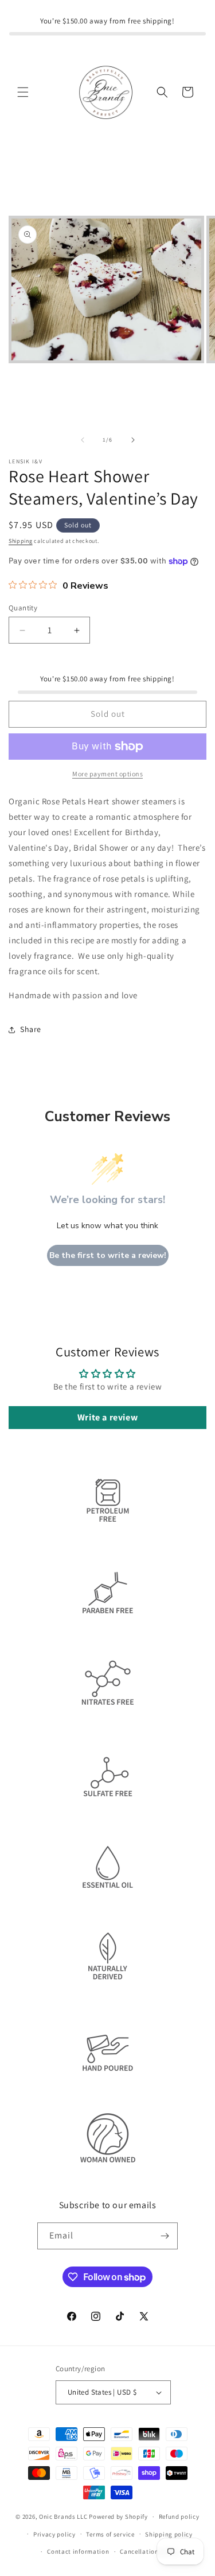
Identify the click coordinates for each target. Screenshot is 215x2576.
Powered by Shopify (118, 2517)
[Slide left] (83, 440)
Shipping (21, 541)
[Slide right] (133, 440)
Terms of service (110, 2534)
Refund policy (179, 2517)
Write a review (107, 1417)
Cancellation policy (149, 2551)
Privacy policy (54, 2534)
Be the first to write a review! (108, 1255)
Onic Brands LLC (63, 2517)
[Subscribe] (165, 2236)
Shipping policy (169, 2534)
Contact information (78, 2551)
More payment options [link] (107, 774)
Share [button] (31, 1029)
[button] (23, 92)
